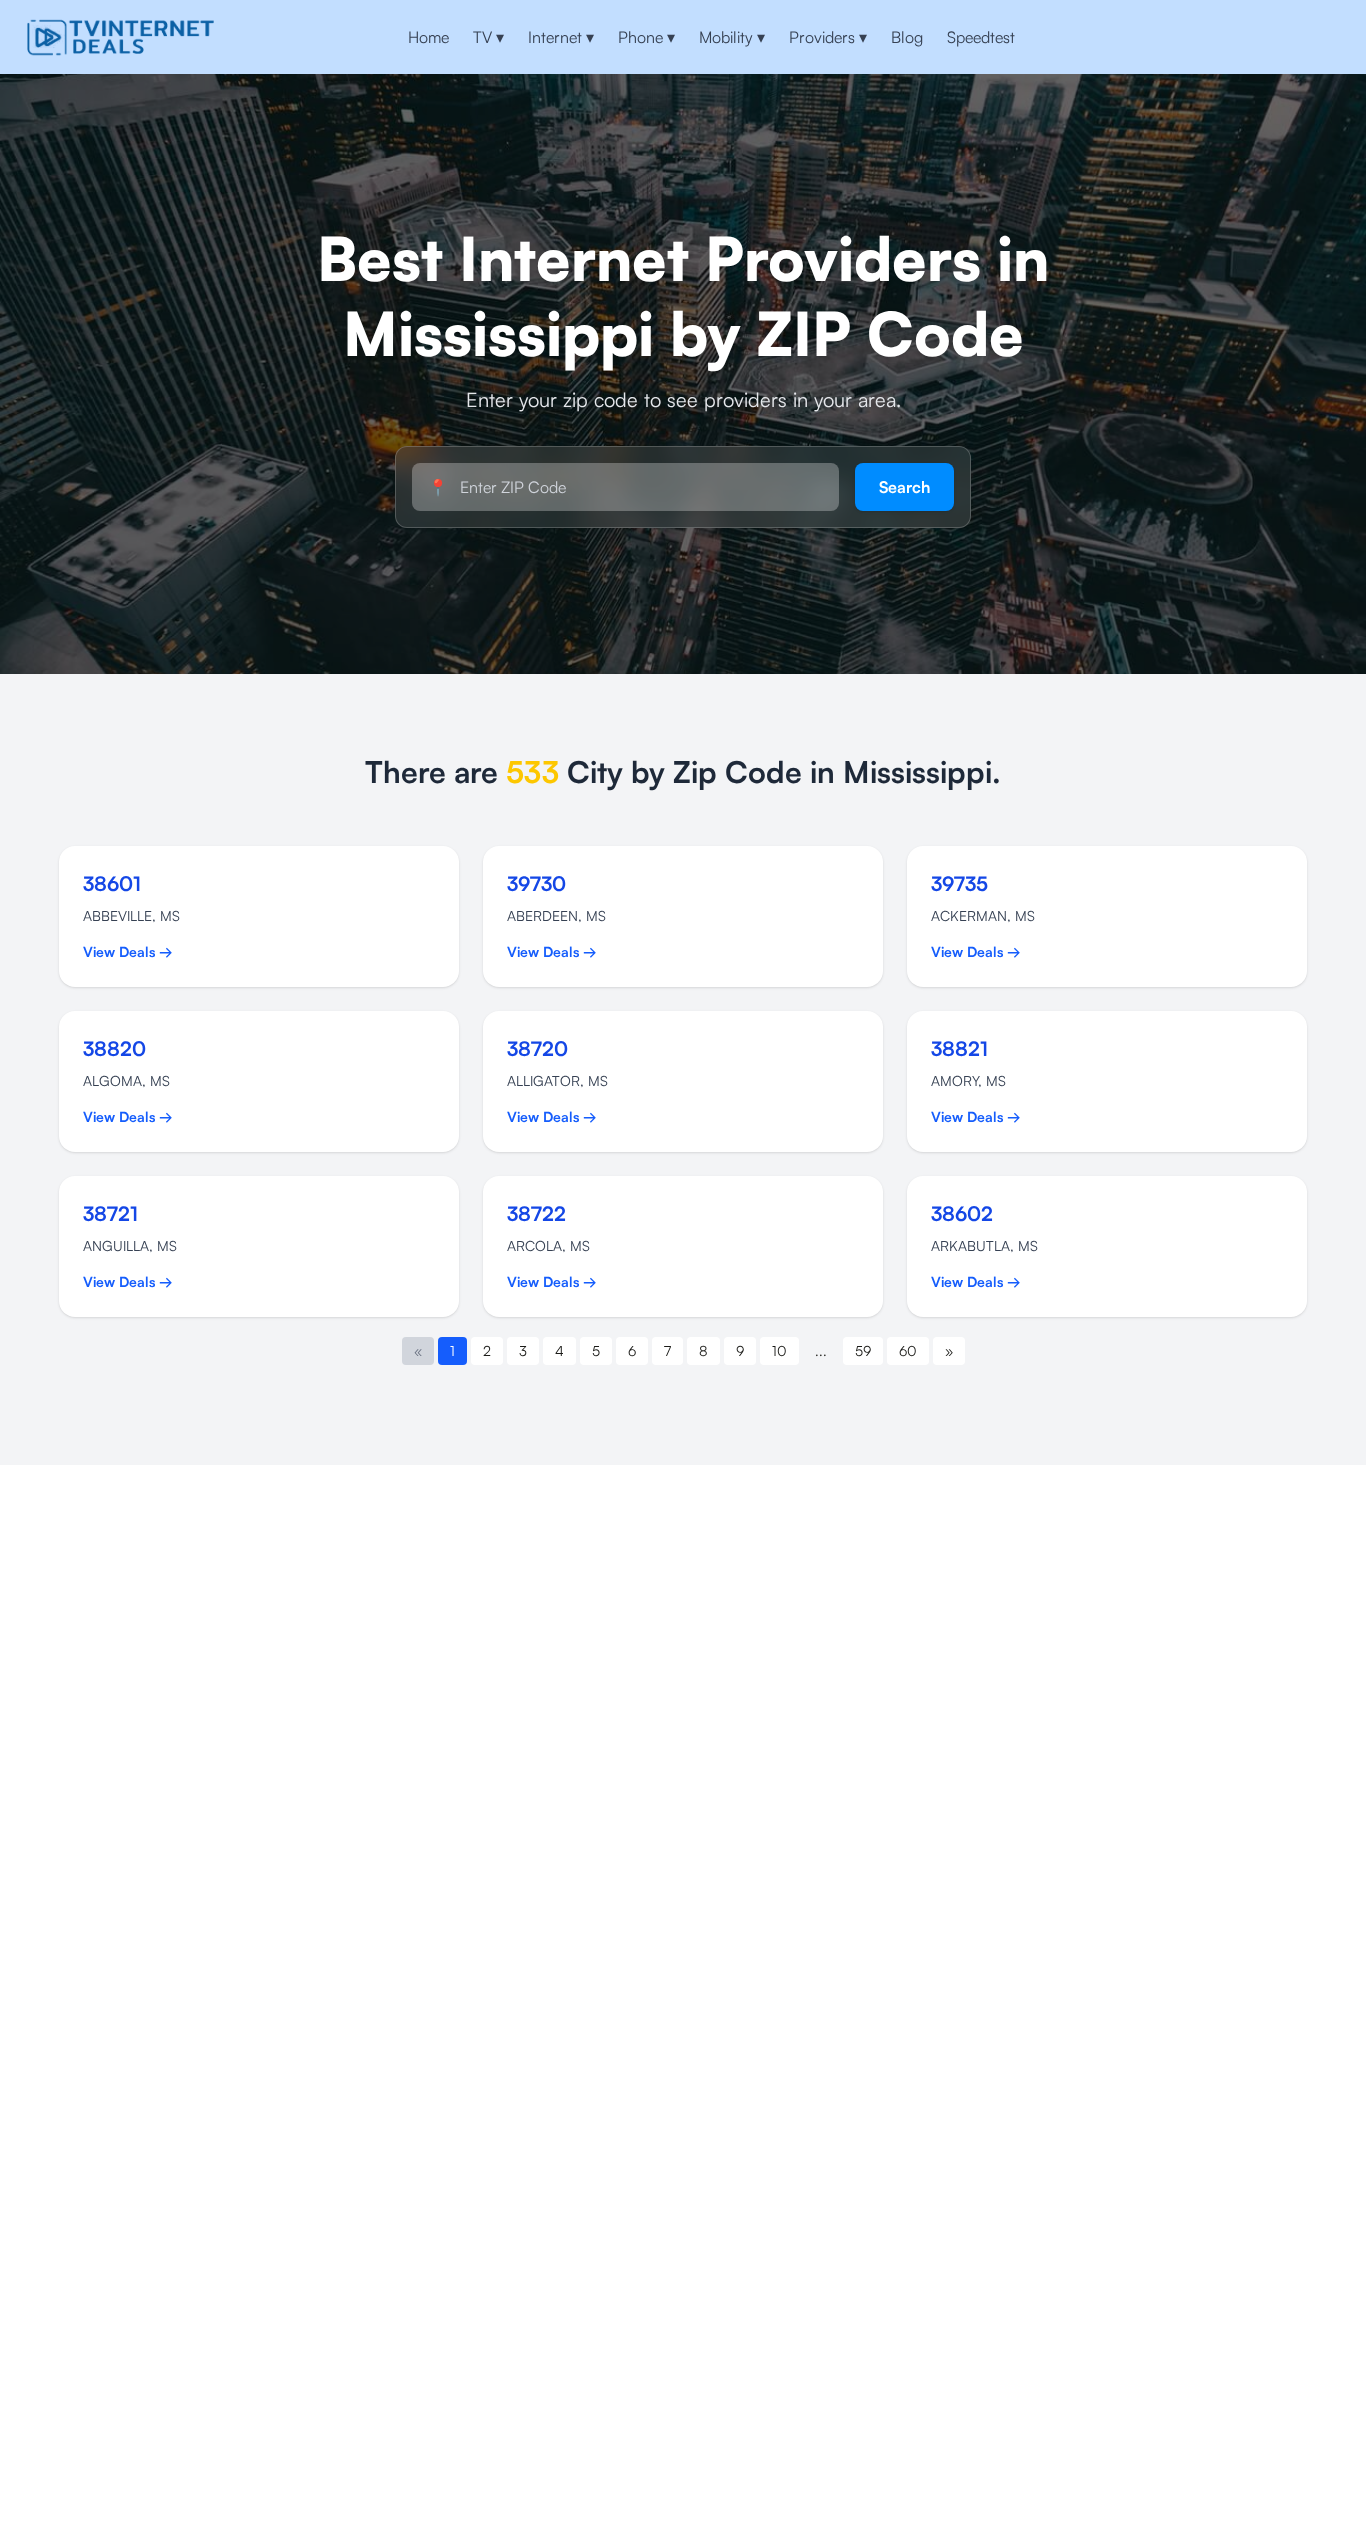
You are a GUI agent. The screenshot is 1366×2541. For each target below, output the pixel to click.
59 (863, 1350)
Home (428, 37)
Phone (646, 37)
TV (488, 37)
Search (904, 487)
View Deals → (128, 951)
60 (908, 1350)
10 (779, 1350)
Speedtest (981, 37)
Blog (907, 37)
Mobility (732, 37)
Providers (828, 37)
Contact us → (1274, 37)
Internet (561, 37)
